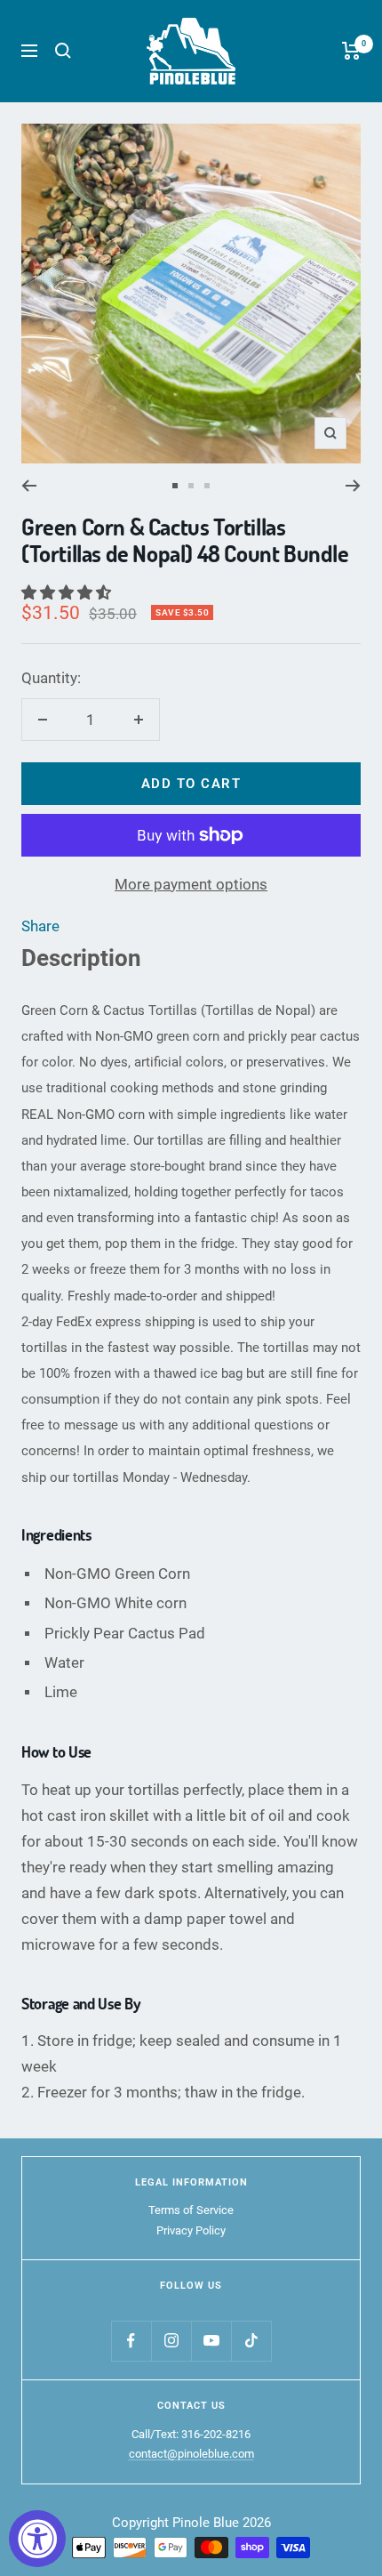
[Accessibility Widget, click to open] (37, 2539)
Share (40, 926)
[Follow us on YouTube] (211, 2341)
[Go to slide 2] (191, 486)
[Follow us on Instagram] (171, 2341)
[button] (68, 592)
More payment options (191, 884)
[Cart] (351, 51)
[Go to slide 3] (207, 486)
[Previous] (29, 486)
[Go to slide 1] (175, 486)
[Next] (353, 486)
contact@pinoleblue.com (191, 2454)
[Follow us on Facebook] (131, 2341)
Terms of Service (191, 2210)
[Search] (63, 51)
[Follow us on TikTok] (251, 2341)
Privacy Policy (191, 2230)
